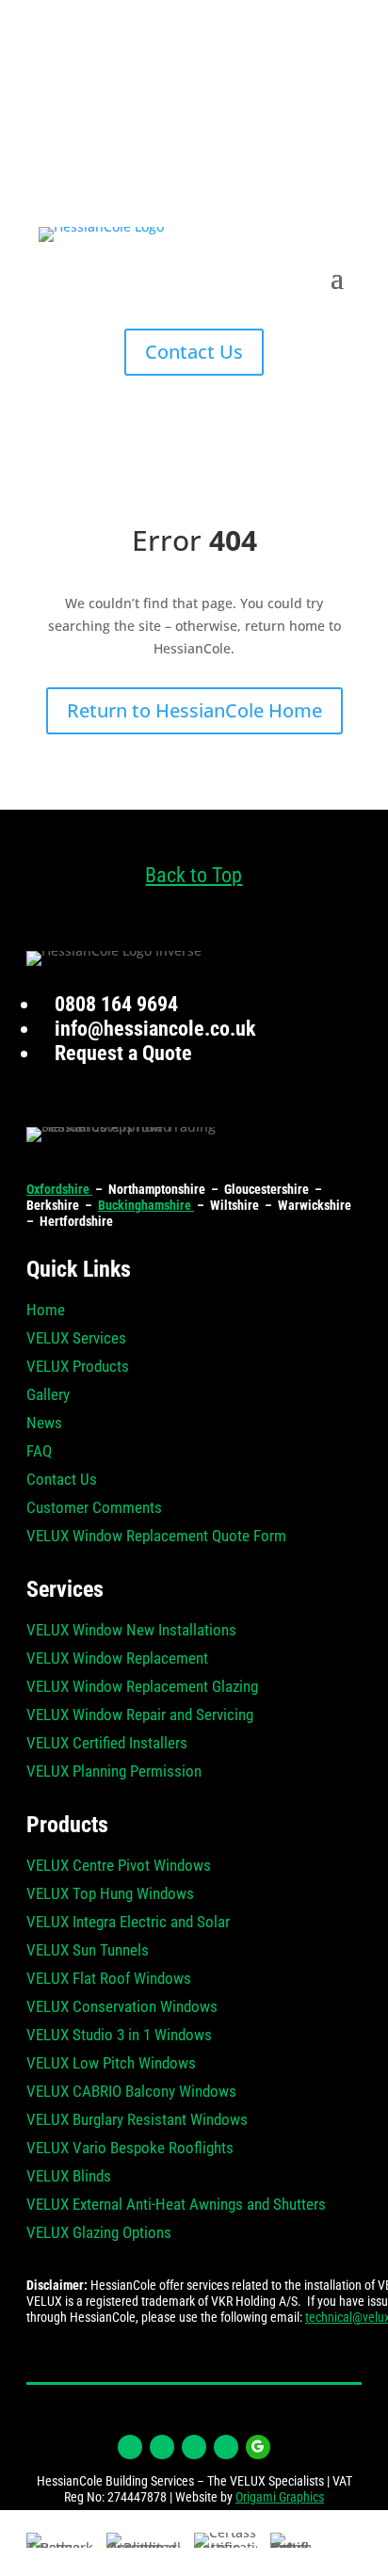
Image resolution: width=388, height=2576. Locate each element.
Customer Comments (94, 1509)
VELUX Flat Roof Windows (109, 1980)
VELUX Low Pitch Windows (111, 2064)
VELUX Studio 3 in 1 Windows (119, 2036)
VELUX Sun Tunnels (88, 1951)
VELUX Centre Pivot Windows (119, 1867)
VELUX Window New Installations (131, 1631)
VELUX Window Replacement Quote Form (156, 1537)
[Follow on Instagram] (162, 2447)
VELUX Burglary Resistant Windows (137, 2121)
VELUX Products (78, 1368)
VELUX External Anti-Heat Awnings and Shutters (176, 2206)
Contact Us (194, 352)
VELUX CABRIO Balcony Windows (131, 2093)
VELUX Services (76, 1339)
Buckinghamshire (146, 1205)
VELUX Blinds (69, 2177)
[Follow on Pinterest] (226, 2447)
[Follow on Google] (258, 2447)
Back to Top (194, 875)
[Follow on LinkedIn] (194, 2447)
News (44, 1424)
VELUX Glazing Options (99, 2234)
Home (46, 1311)
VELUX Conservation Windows (122, 2008)
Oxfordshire (59, 1189)
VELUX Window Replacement (117, 1659)
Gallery (48, 1396)
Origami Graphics (280, 2497)
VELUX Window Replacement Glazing (142, 1688)
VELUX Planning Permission (114, 1772)
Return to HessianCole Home (194, 710)
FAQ (39, 1452)
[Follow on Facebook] (130, 2447)
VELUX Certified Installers (107, 1744)
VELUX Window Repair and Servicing (140, 1716)
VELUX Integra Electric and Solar (128, 1923)
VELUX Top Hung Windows (110, 1895)
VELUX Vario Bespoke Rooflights (130, 2149)
